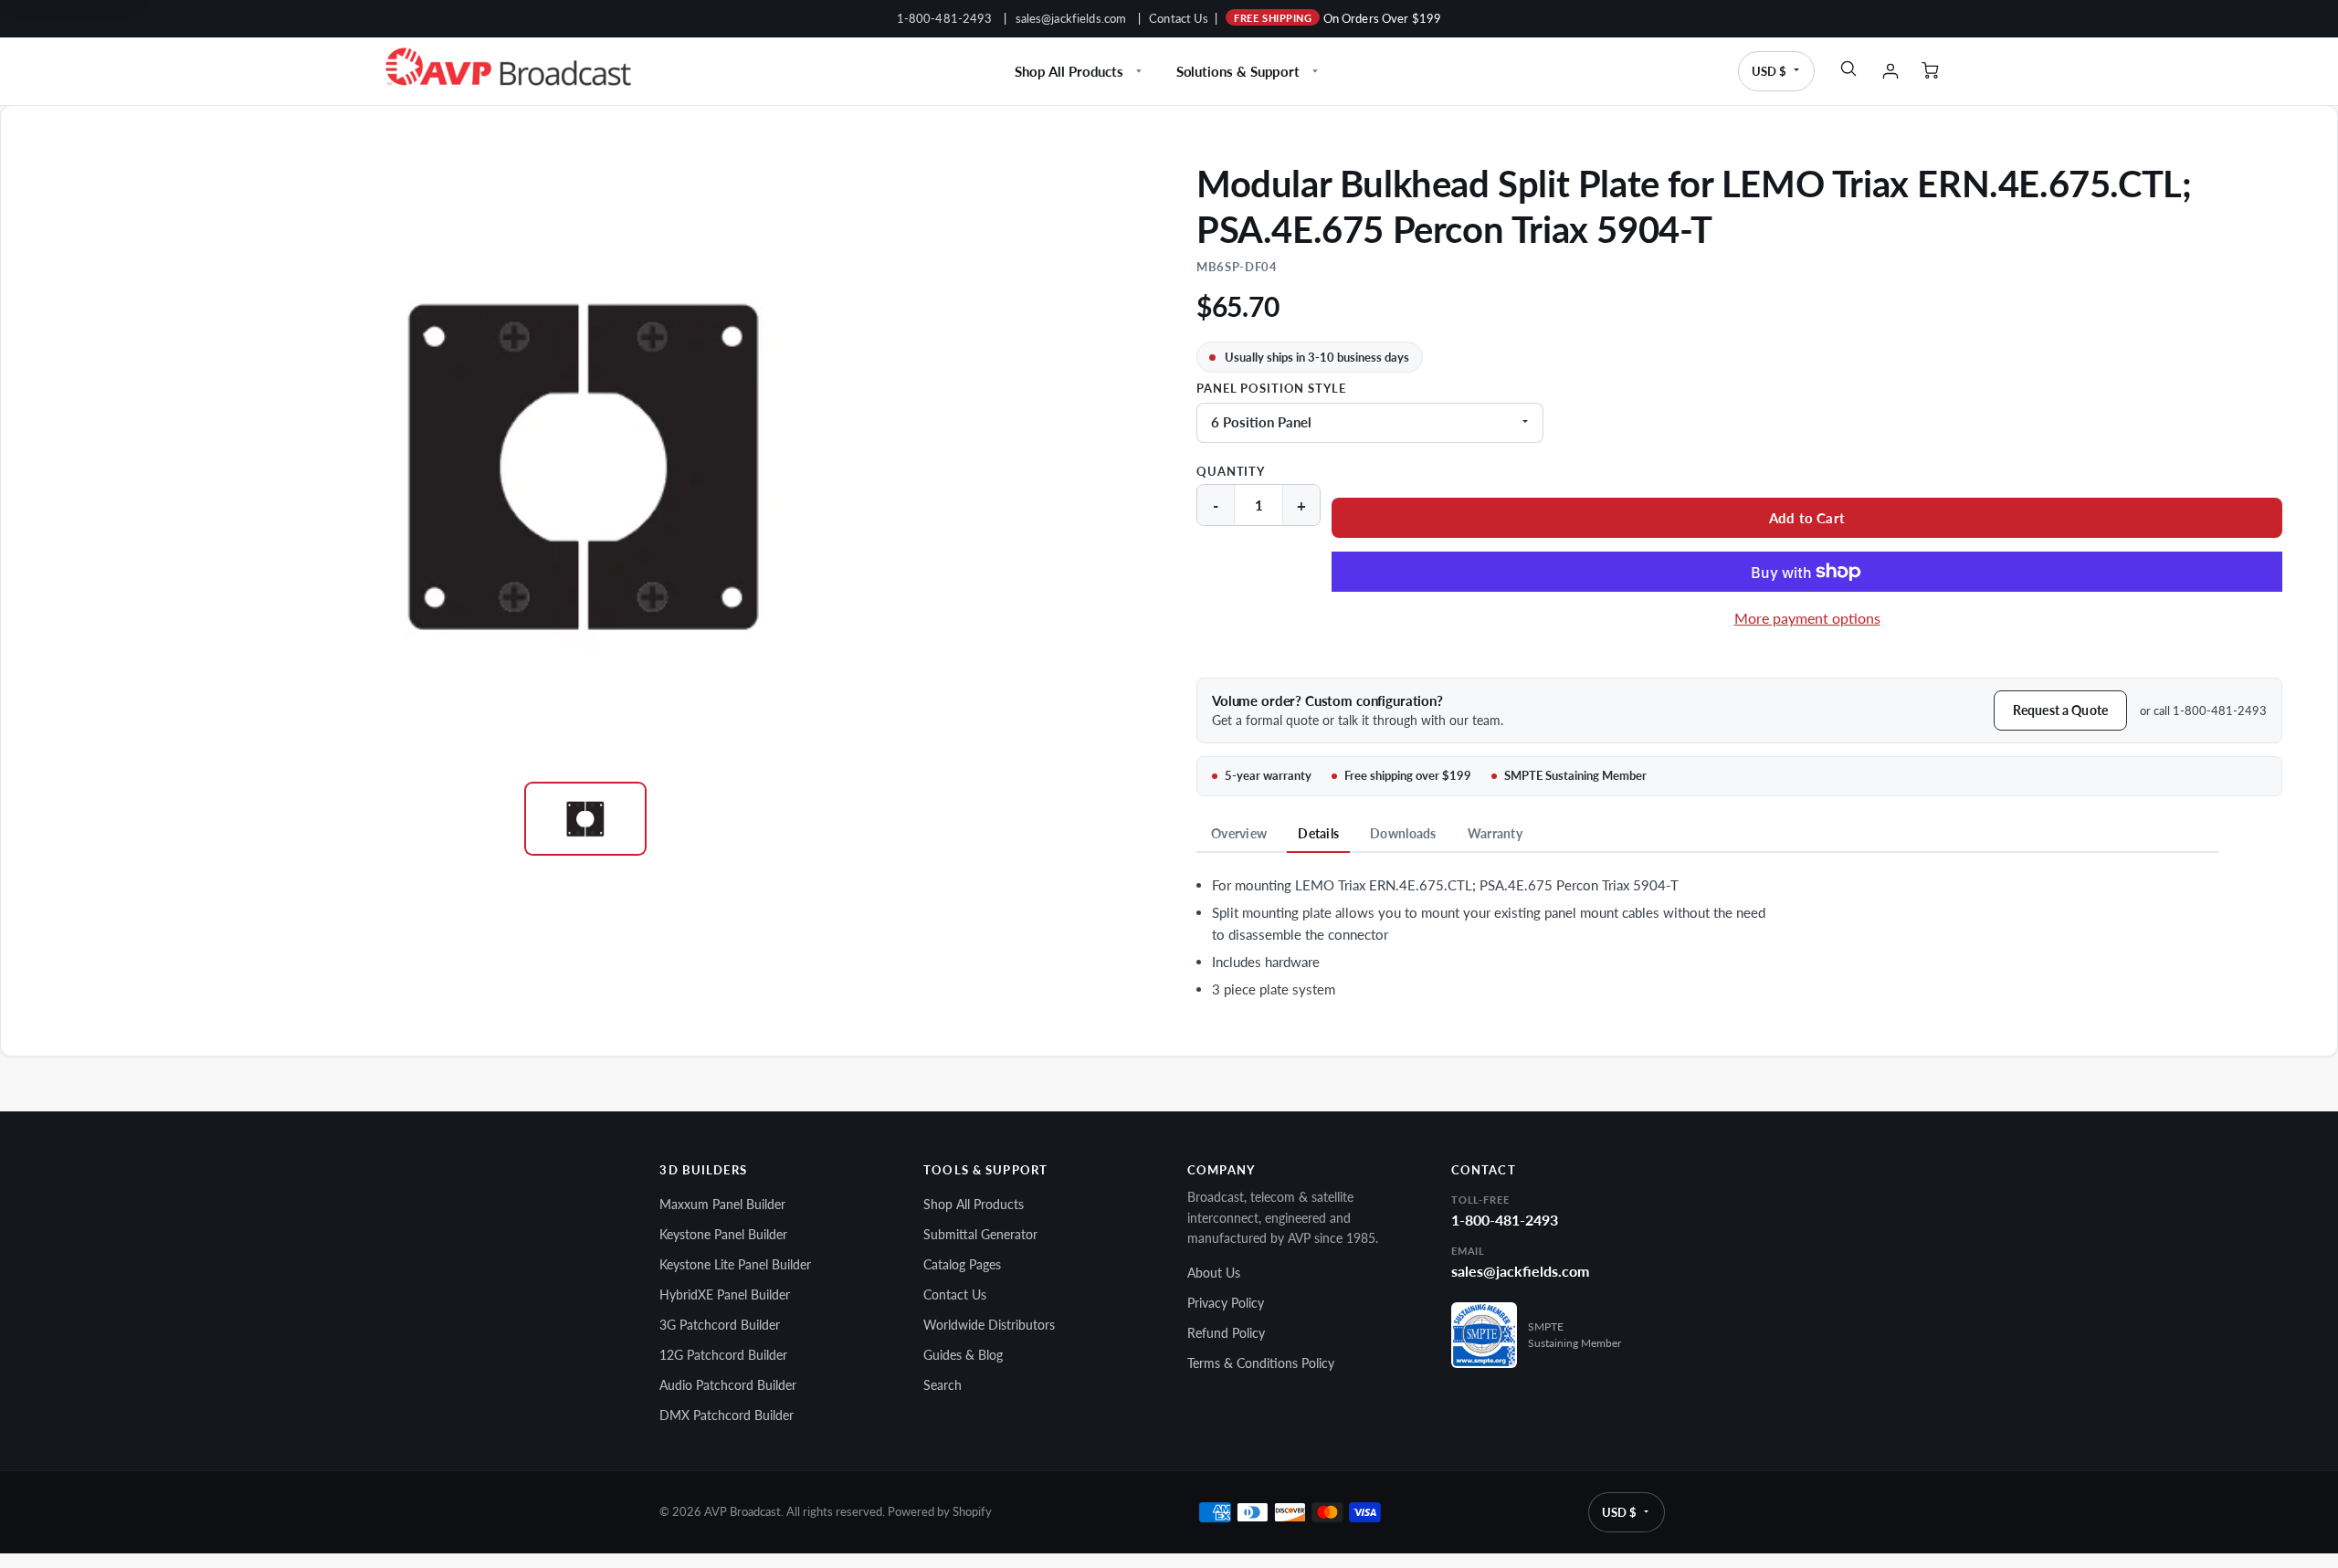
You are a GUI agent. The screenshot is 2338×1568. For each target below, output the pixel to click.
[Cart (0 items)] (1933, 71)
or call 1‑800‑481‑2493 (2203, 710)
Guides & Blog (963, 1355)
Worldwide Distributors (989, 1325)
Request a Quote (2060, 710)
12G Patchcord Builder (723, 1355)
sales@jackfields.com (1071, 18)
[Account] (1890, 71)
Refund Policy (1226, 1333)
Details (1318, 833)
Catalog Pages (962, 1264)
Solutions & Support (1238, 71)
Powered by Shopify (940, 1512)
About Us (1214, 1273)
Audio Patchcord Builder (728, 1385)
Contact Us (1179, 18)
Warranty (1495, 833)
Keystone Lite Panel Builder (735, 1264)
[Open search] (1848, 68)
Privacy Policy (1226, 1303)
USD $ (1769, 71)
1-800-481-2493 (945, 18)
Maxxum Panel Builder (722, 1204)
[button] (1807, 518)
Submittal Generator (980, 1234)
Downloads (1403, 833)
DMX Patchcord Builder (727, 1415)
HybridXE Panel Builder (725, 1294)
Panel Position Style (1271, 389)
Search (943, 1385)
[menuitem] (1080, 71)
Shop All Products (1069, 71)
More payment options (1807, 618)
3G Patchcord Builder (720, 1325)
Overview (1239, 833)
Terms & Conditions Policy (1261, 1363)
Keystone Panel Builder (723, 1234)
